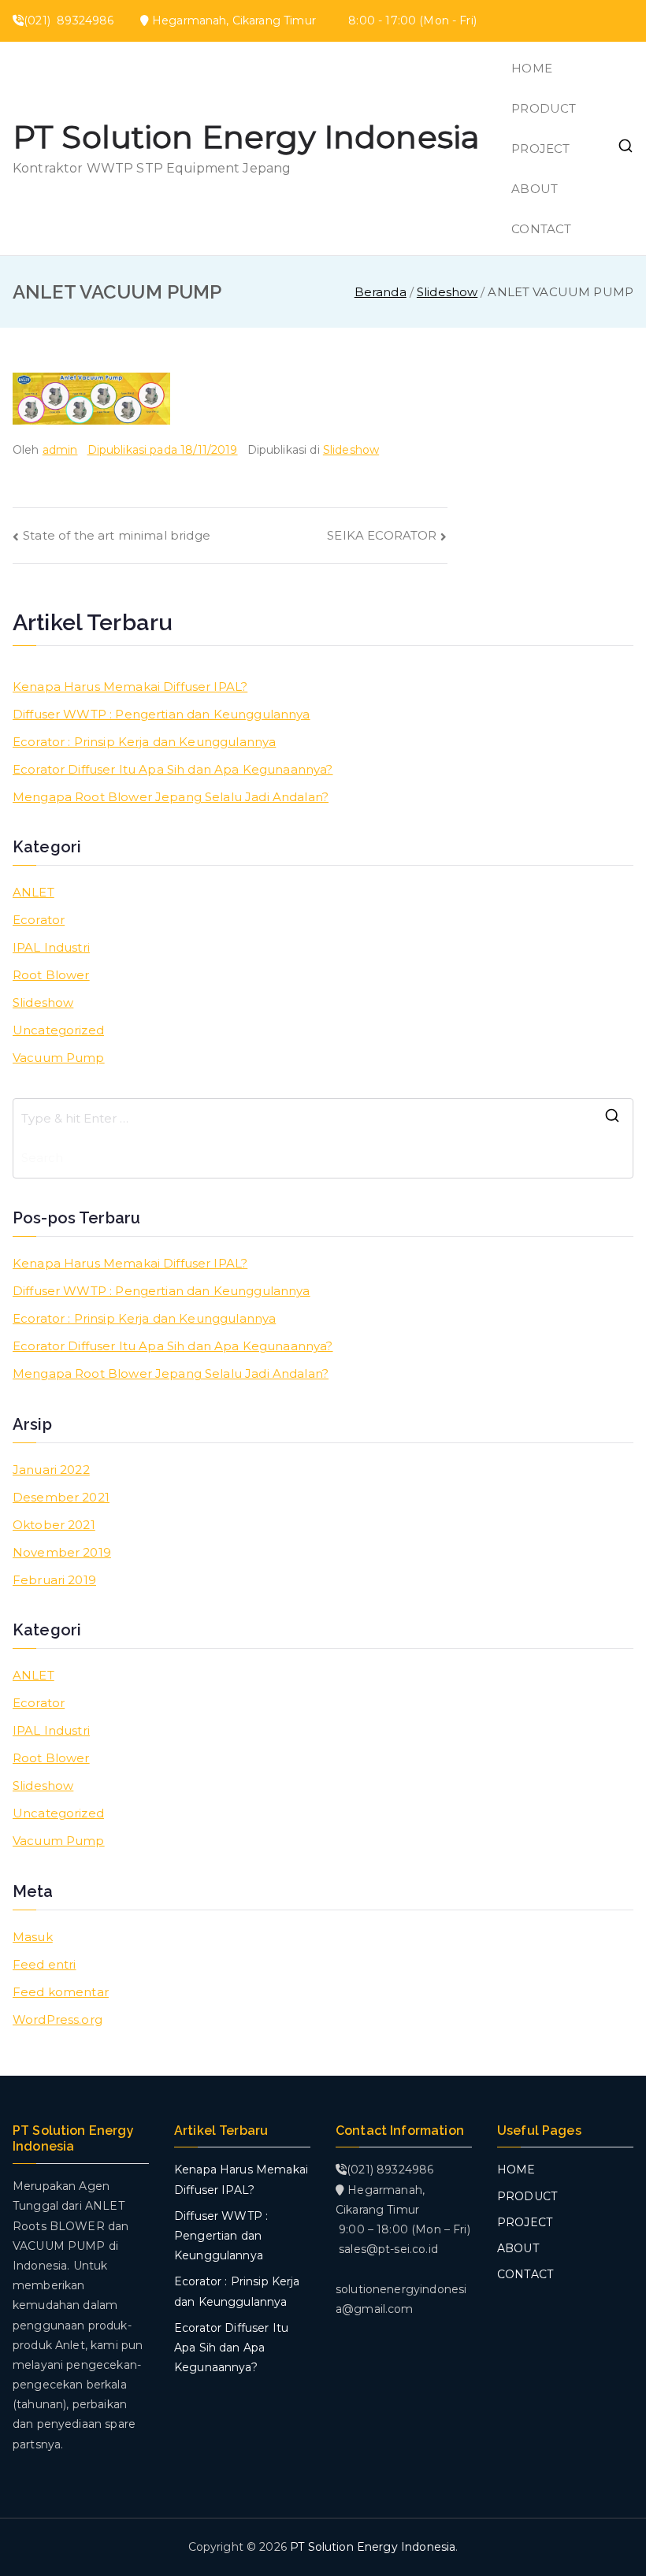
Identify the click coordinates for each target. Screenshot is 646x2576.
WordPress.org (58, 2019)
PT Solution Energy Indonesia (246, 137)
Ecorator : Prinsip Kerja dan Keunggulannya (144, 742)
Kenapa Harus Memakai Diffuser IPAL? (130, 687)
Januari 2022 (51, 1470)
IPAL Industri (51, 947)
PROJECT (540, 148)
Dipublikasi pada (163, 450)
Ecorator (39, 920)
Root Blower (51, 975)
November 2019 (62, 1552)
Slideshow (351, 450)
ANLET (33, 892)
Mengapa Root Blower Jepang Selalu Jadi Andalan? (171, 797)
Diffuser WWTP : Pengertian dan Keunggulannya (161, 714)
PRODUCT (544, 108)
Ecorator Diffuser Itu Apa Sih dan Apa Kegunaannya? (173, 769)
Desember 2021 (61, 1497)
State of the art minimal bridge (117, 535)
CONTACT (541, 229)
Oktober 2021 (54, 1525)
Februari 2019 (54, 1580)
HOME (532, 68)
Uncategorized (58, 1030)
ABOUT (535, 189)
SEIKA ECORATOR (382, 535)
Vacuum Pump (59, 1058)
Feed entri (45, 1964)
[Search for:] (323, 1119)
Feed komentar (61, 1992)
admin (60, 450)
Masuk (33, 1937)
